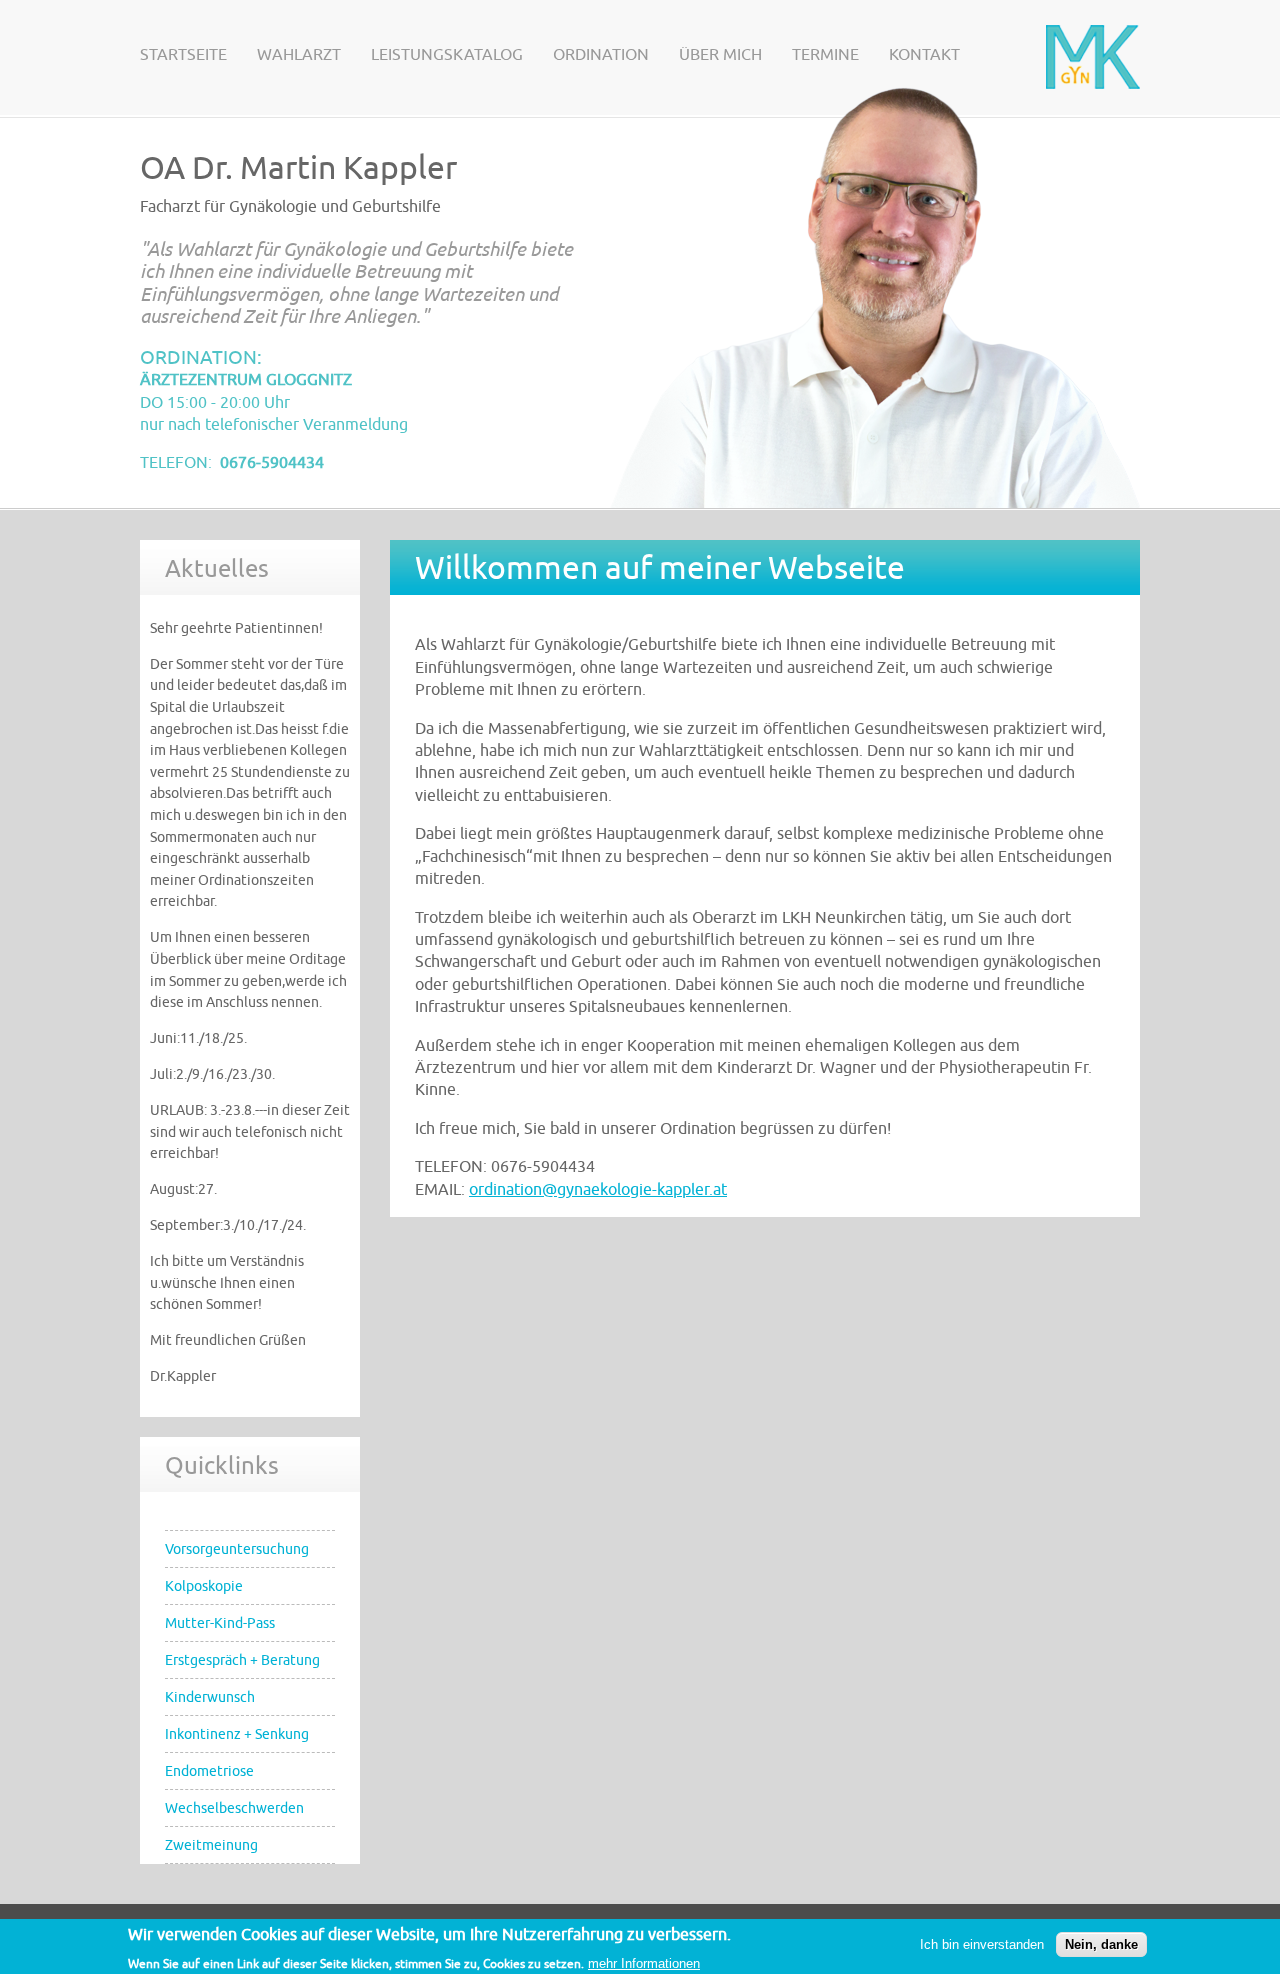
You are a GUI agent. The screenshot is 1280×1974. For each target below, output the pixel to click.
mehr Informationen (644, 1963)
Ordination (601, 55)
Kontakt (924, 55)
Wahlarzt (299, 55)
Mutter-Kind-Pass (220, 1623)
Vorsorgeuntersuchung (237, 1549)
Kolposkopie (204, 1586)
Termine (825, 55)
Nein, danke (1101, 1945)
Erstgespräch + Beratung (242, 1660)
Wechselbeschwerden (234, 1808)
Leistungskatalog (447, 55)
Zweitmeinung (211, 1845)
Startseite (183, 55)
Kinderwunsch (210, 1697)
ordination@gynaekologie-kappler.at (598, 1190)
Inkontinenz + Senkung (237, 1734)
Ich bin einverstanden (982, 1945)
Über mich (720, 55)
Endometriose (209, 1771)
